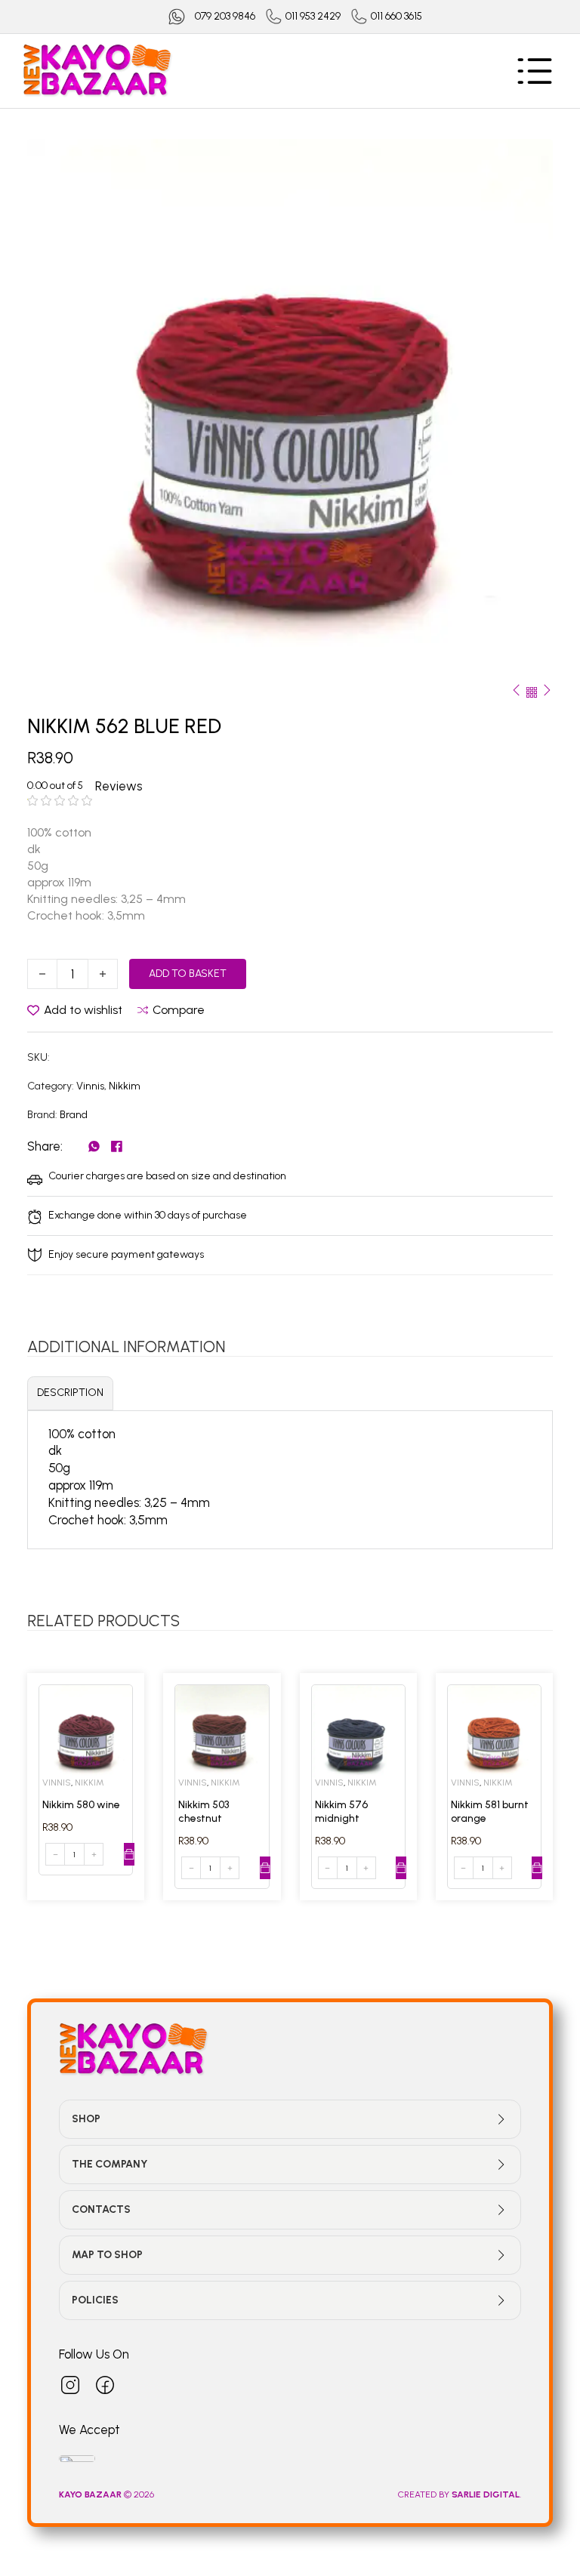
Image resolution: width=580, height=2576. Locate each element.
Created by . (460, 2494)
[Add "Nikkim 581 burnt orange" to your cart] (537, 1868)
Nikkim (125, 1086)
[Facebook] (117, 1146)
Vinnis (90, 1086)
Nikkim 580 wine (81, 1805)
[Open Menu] (535, 71)
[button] (532, 159)
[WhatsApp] (94, 1146)
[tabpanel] (290, 1477)
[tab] (70, 1393)
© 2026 (108, 2494)
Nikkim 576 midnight (341, 1812)
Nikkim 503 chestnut (204, 1812)
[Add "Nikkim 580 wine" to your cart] (129, 1854)
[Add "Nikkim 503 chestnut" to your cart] (265, 1868)
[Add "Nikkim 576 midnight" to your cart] (401, 1868)
